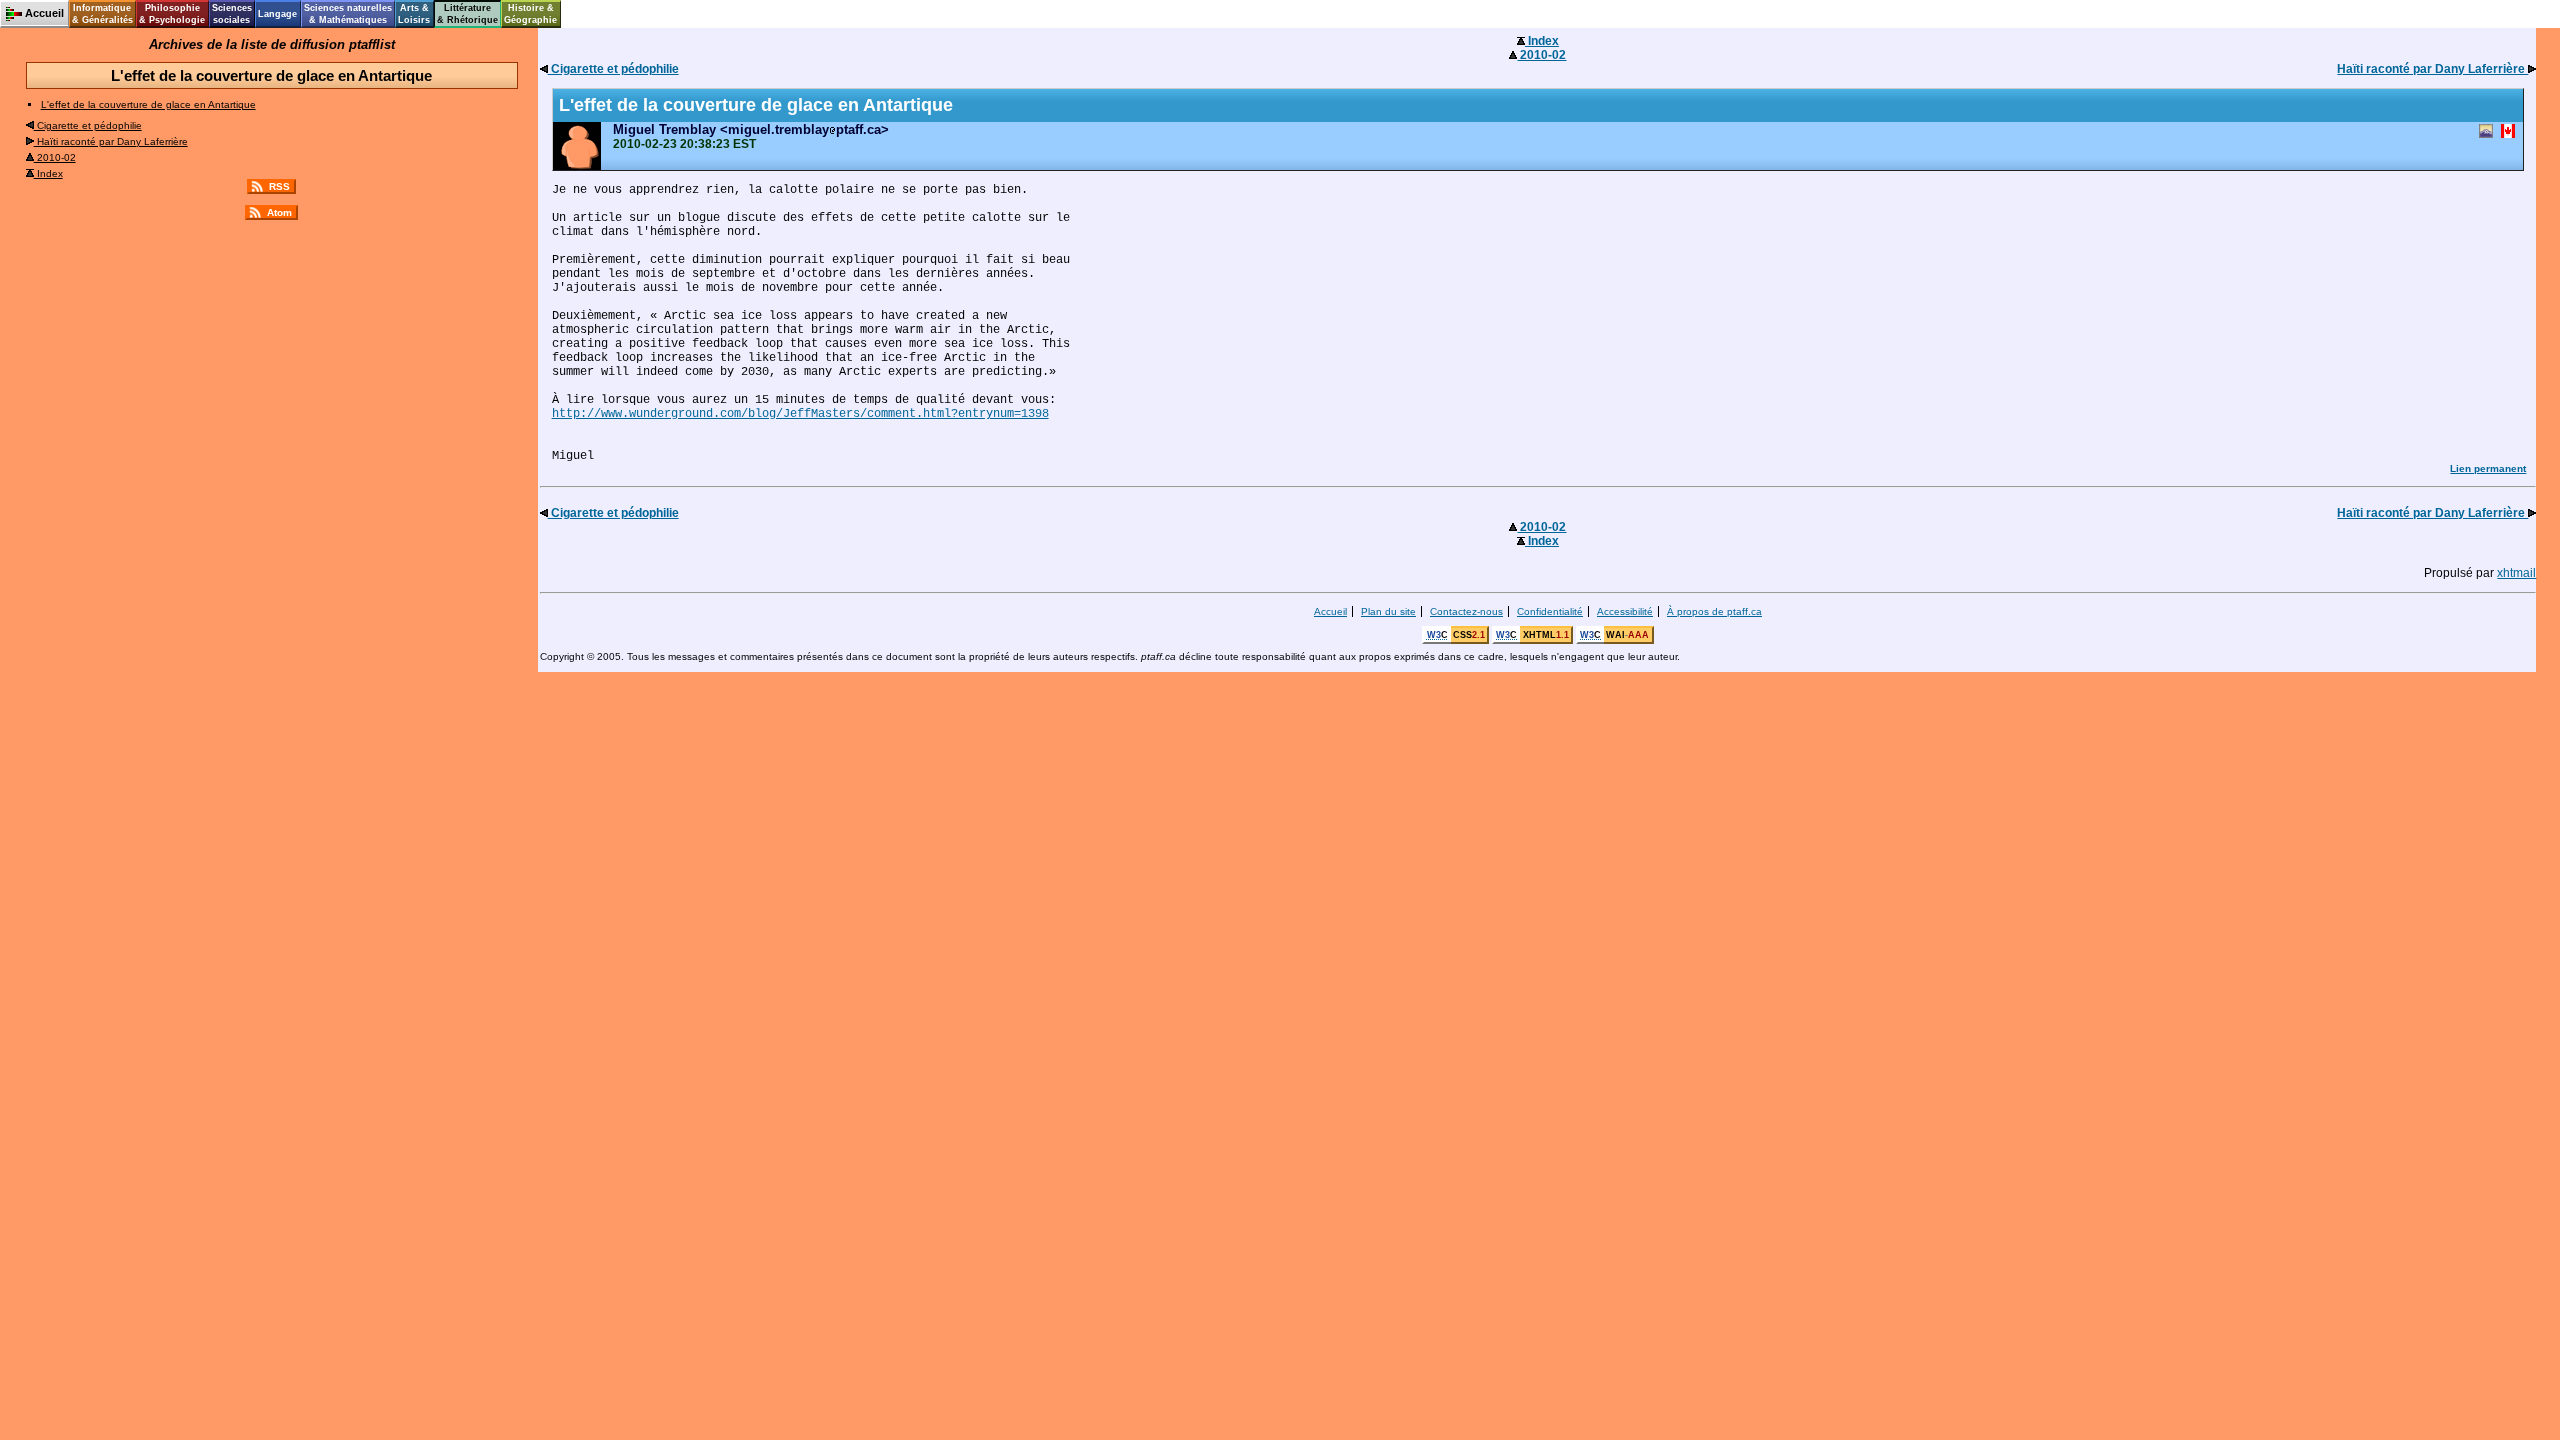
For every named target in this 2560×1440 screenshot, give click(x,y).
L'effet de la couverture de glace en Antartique (148, 104)
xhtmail (2516, 573)
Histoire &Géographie (530, 14)
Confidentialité (1550, 611)
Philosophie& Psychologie (172, 14)
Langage (277, 14)
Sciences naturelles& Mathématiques (348, 14)
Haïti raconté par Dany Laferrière (111, 141)
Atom (279, 212)
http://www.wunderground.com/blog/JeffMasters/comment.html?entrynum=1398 (800, 414)
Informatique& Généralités (102, 14)
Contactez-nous (1466, 611)
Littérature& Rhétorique (467, 14)
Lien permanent (2488, 468)
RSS (279, 186)
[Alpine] (2486, 132)
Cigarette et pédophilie (88, 125)
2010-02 (55, 157)
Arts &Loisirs (414, 14)
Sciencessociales (232, 14)
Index (48, 173)
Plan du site (1388, 611)
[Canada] (2508, 132)
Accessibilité (1625, 611)
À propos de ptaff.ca (1714, 611)
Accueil (1330, 611)
